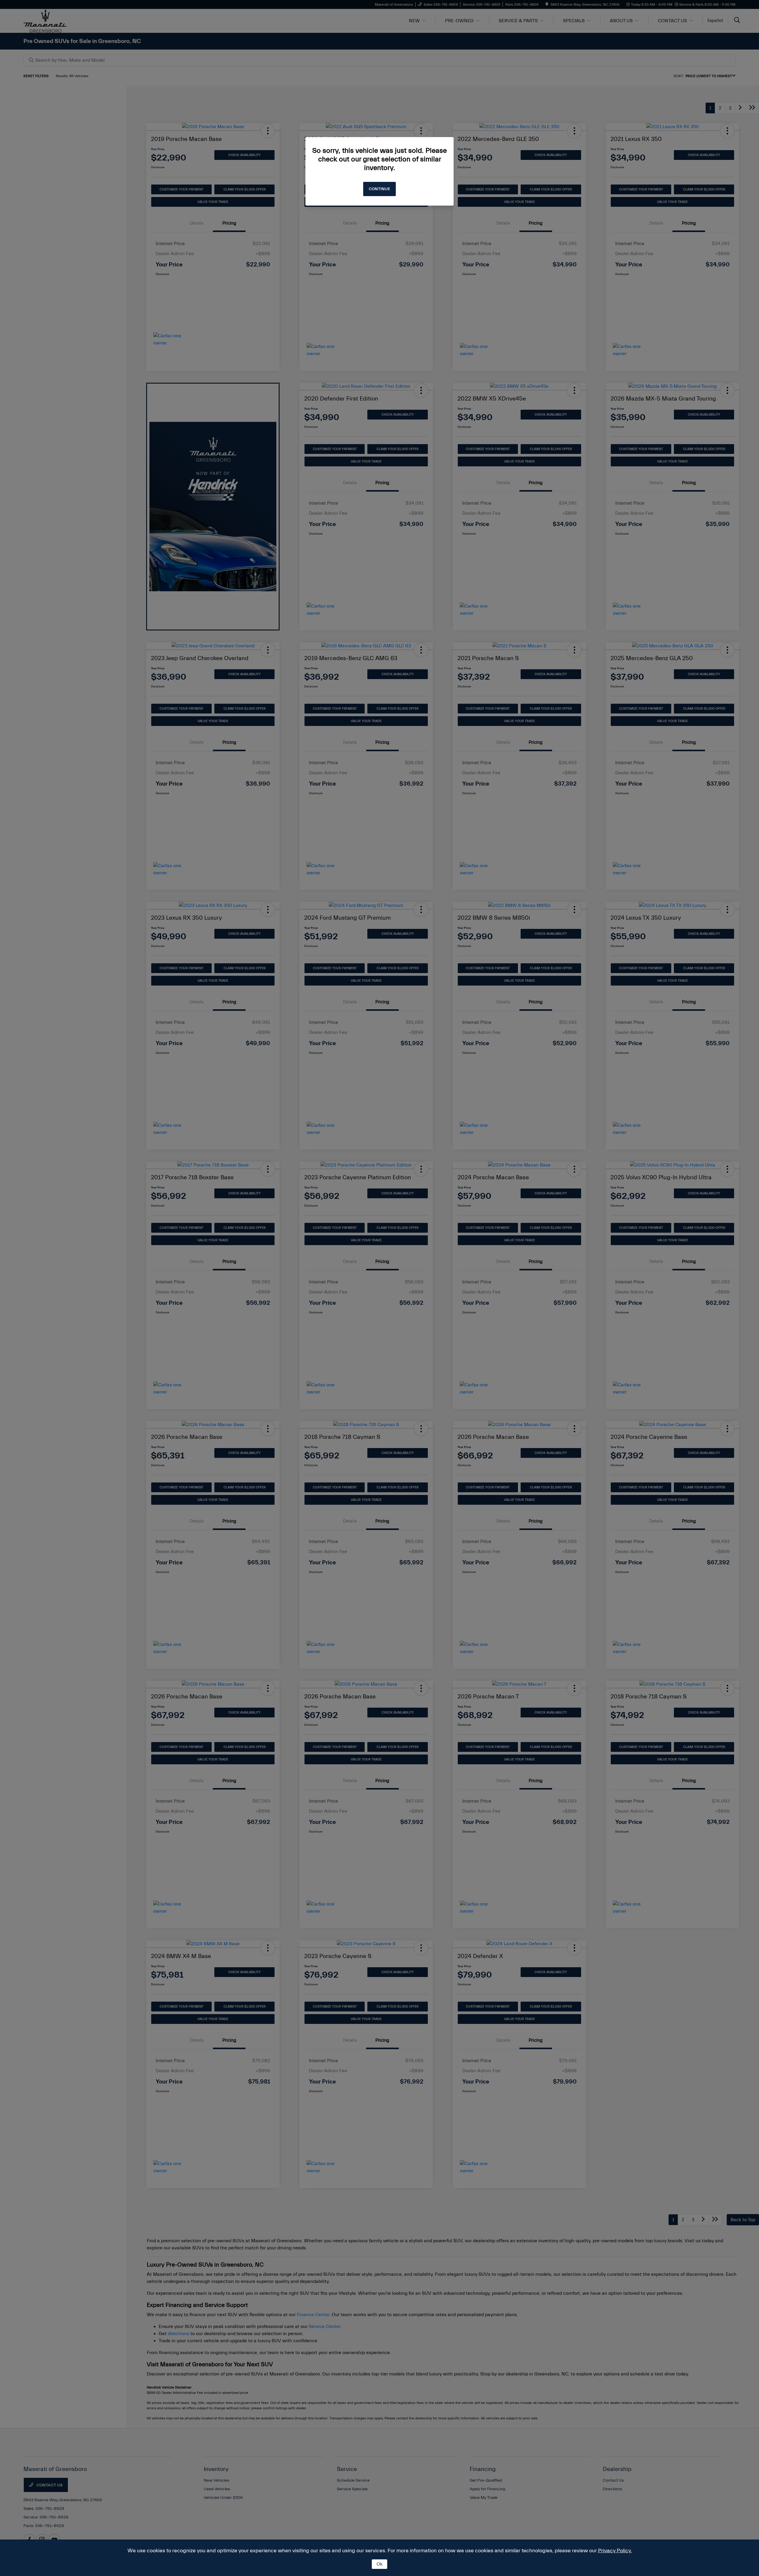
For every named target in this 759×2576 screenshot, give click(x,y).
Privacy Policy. (615, 2551)
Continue (379, 189)
